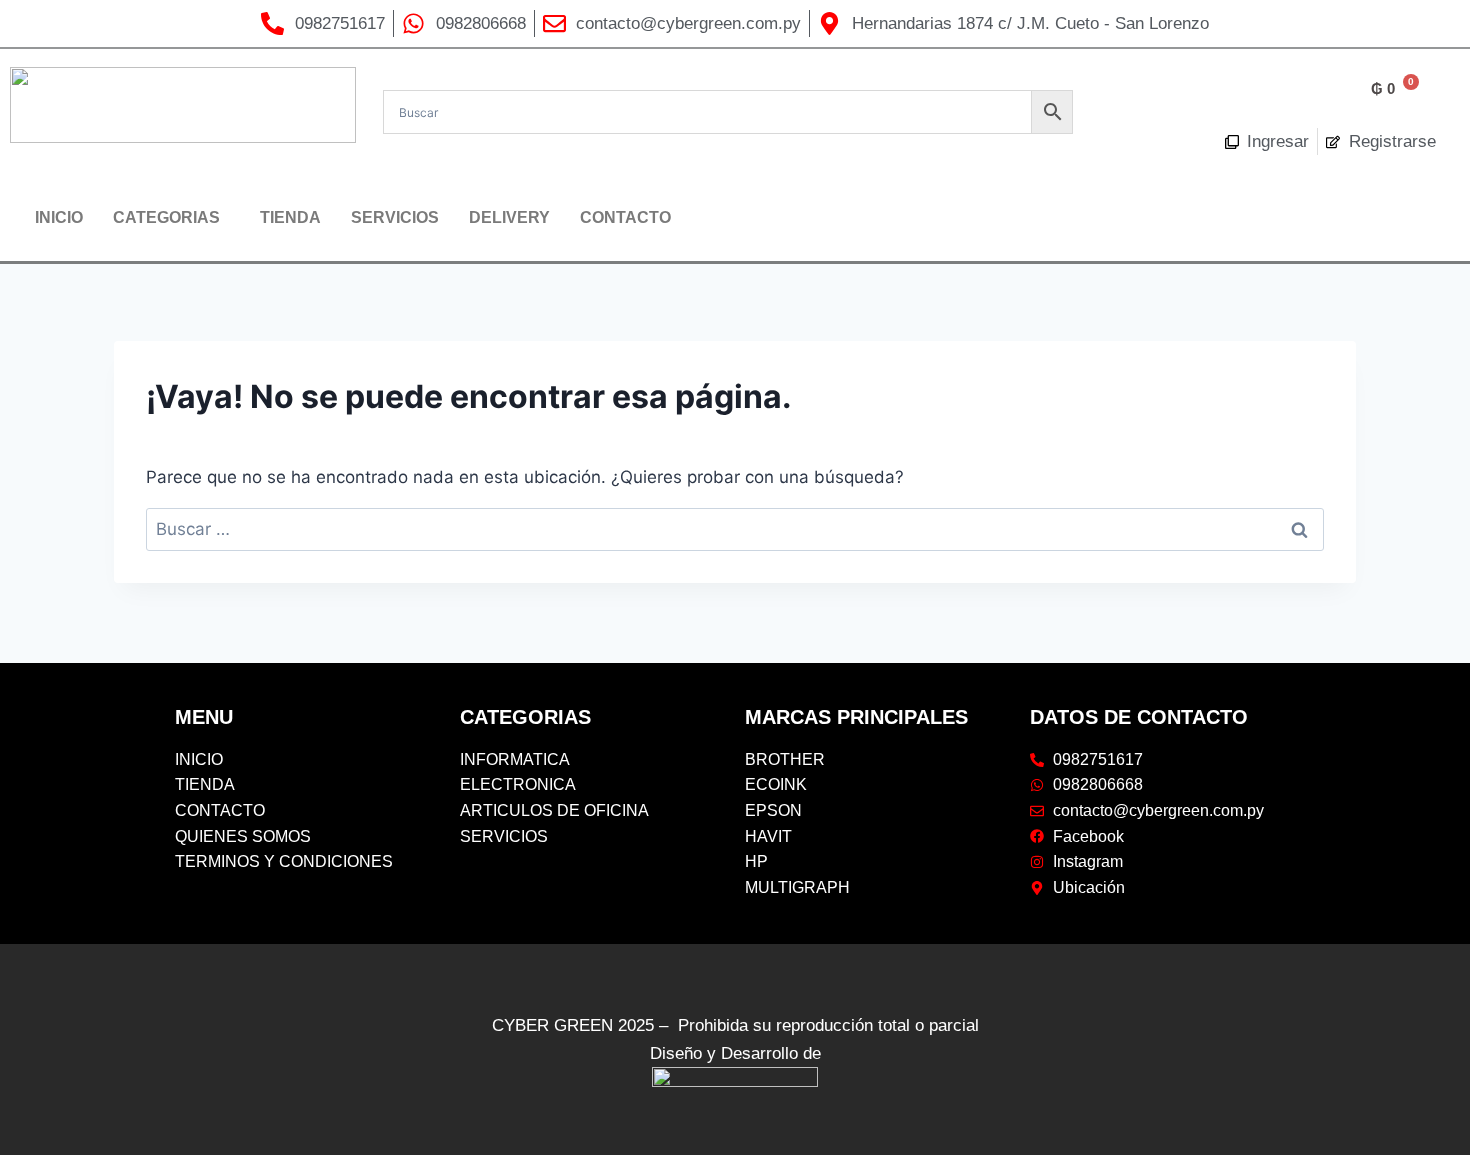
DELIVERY (509, 217)
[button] (171, 218)
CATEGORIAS (166, 217)
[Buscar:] (735, 529)
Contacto (625, 217)
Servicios (395, 217)
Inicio (59, 217)
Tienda (290, 217)
